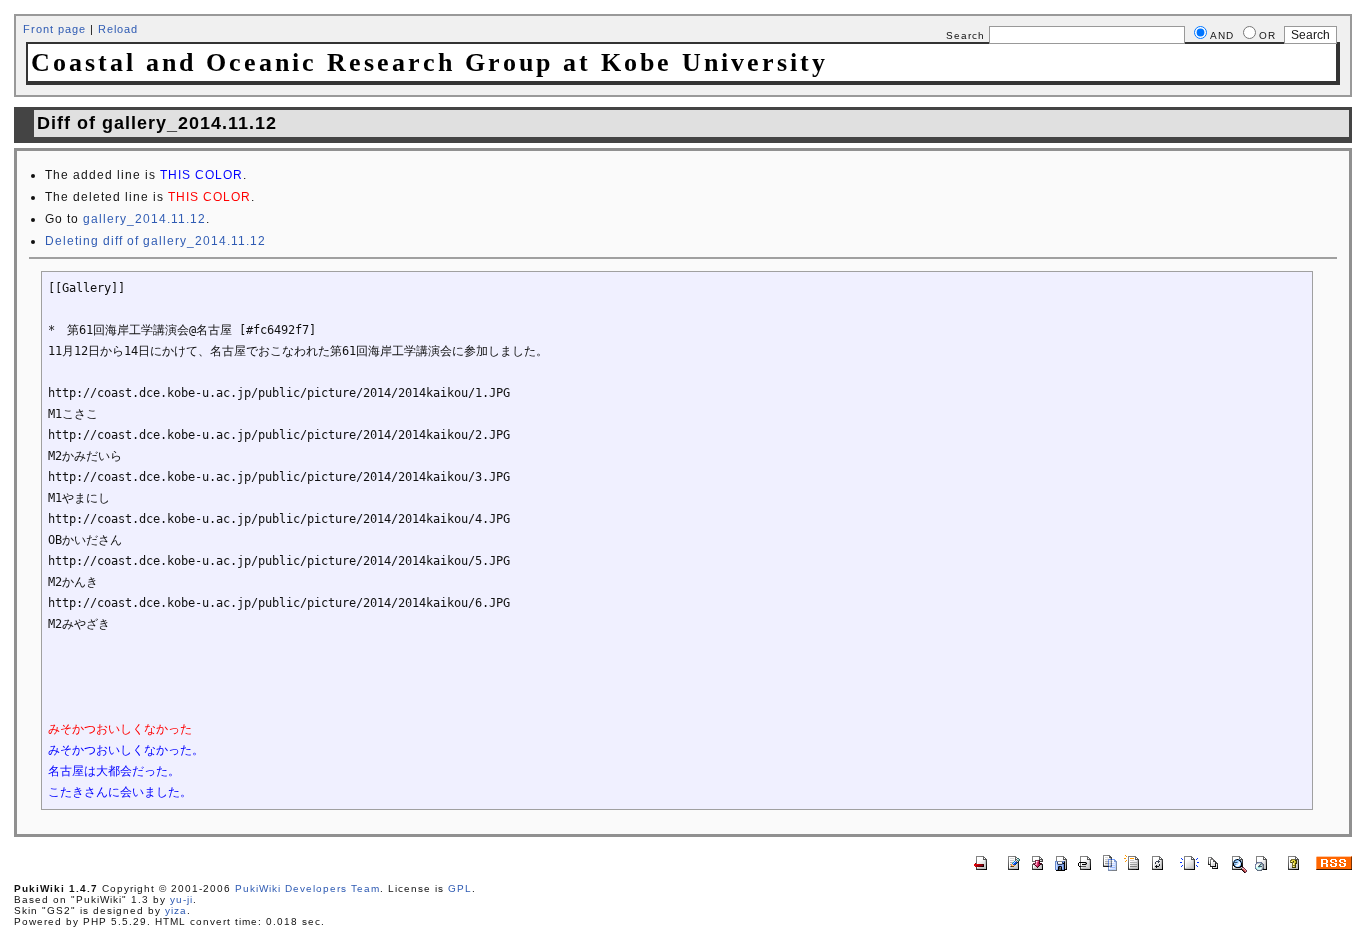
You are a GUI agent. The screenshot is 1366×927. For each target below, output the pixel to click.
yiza (176, 910)
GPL (460, 888)
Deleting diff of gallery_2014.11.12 (155, 241)
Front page (54, 29)
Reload (118, 29)
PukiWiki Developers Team (307, 888)
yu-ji (181, 899)
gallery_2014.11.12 (144, 219)
